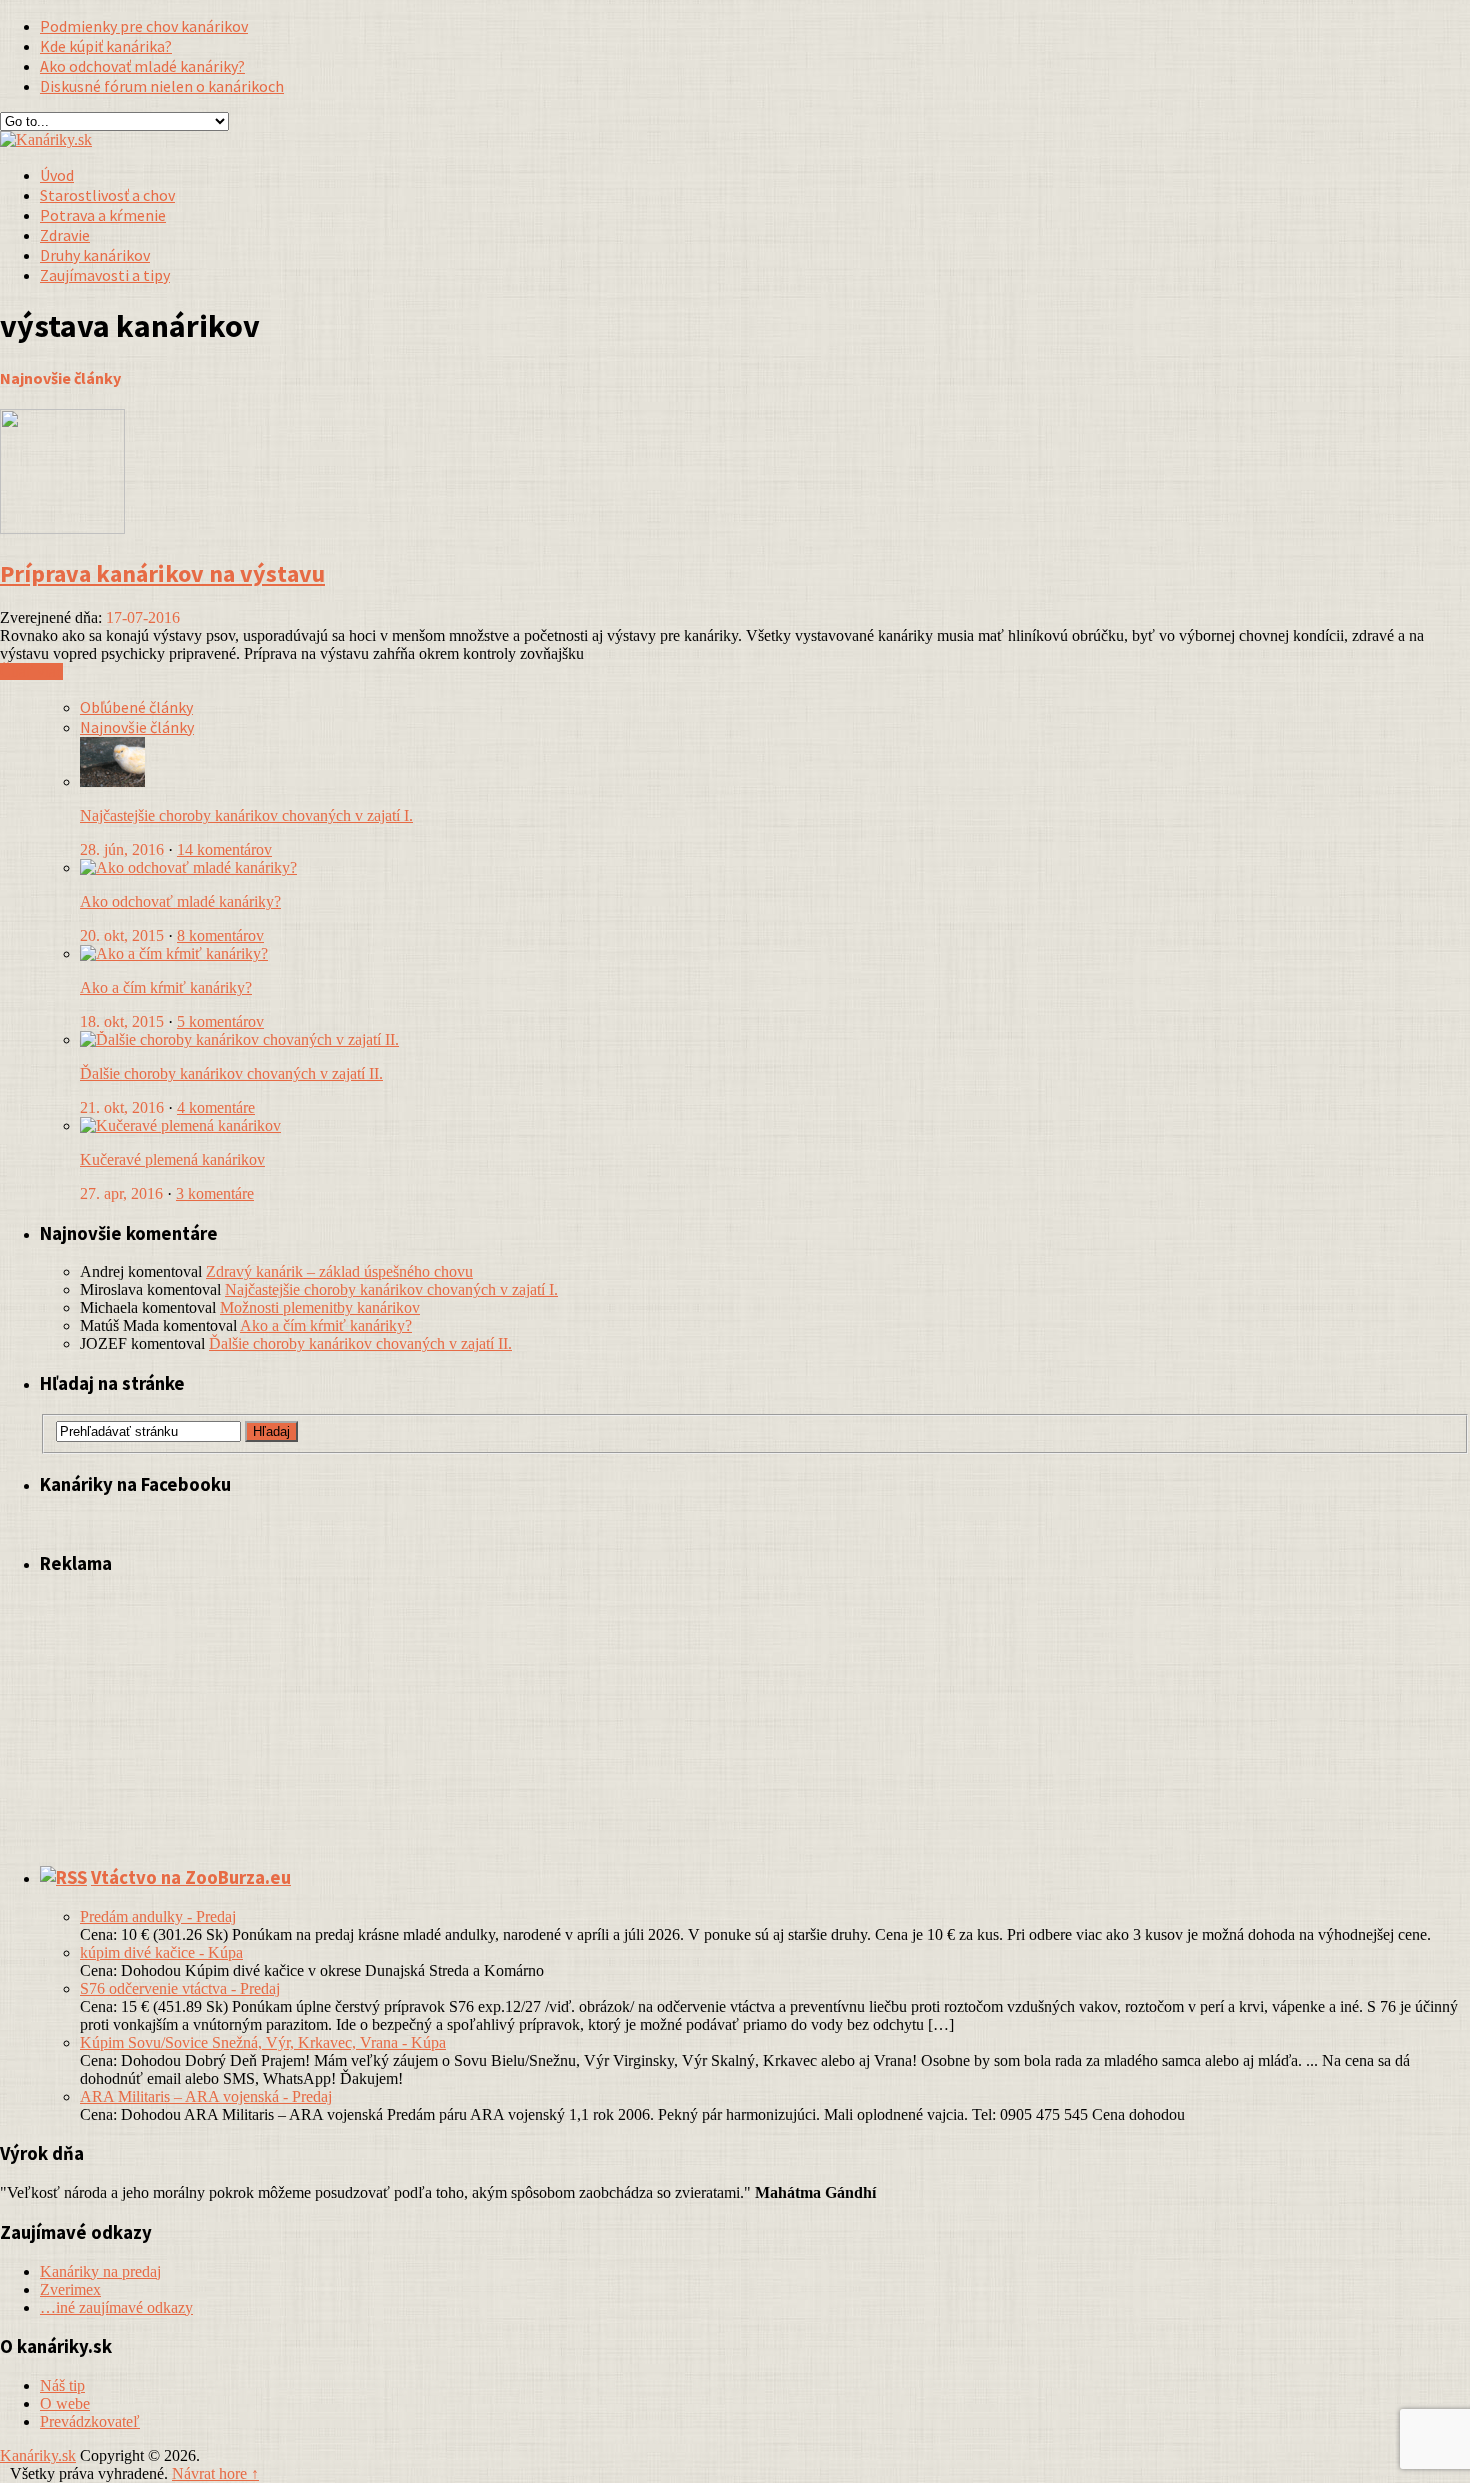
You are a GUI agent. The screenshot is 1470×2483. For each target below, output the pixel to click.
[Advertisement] (1236, 161)
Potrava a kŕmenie (103, 215)
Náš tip (62, 2385)
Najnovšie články (137, 727)
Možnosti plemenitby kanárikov (320, 1307)
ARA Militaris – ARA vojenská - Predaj (206, 2096)
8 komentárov (220, 935)
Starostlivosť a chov (107, 195)
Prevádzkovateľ (90, 2421)
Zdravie (65, 235)
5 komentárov (220, 1021)
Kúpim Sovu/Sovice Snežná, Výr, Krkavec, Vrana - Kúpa (263, 2042)
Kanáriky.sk (38, 2455)
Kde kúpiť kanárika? (106, 46)
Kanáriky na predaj (100, 2271)
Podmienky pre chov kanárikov (144, 26)
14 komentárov (224, 849)
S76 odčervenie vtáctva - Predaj (180, 1988)
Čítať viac (31, 671)
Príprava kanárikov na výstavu (162, 573)
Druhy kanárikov (95, 255)
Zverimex (70, 2289)
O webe (65, 2403)
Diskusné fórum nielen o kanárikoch (162, 86)
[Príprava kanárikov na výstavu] (62, 528)
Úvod (57, 175)
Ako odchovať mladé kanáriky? (142, 66)
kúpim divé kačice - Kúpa (161, 1952)
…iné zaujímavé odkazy (116, 2307)
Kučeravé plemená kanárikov (172, 1159)
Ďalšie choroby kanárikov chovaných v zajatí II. (231, 1073)
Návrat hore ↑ (215, 2473)
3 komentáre (215, 1193)
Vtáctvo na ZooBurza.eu (191, 1877)
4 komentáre (216, 1107)
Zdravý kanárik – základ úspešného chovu (339, 1271)
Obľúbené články (136, 707)
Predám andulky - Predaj (158, 1916)
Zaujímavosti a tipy (105, 275)
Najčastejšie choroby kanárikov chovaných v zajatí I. (246, 815)
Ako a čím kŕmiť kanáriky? (166, 987)
